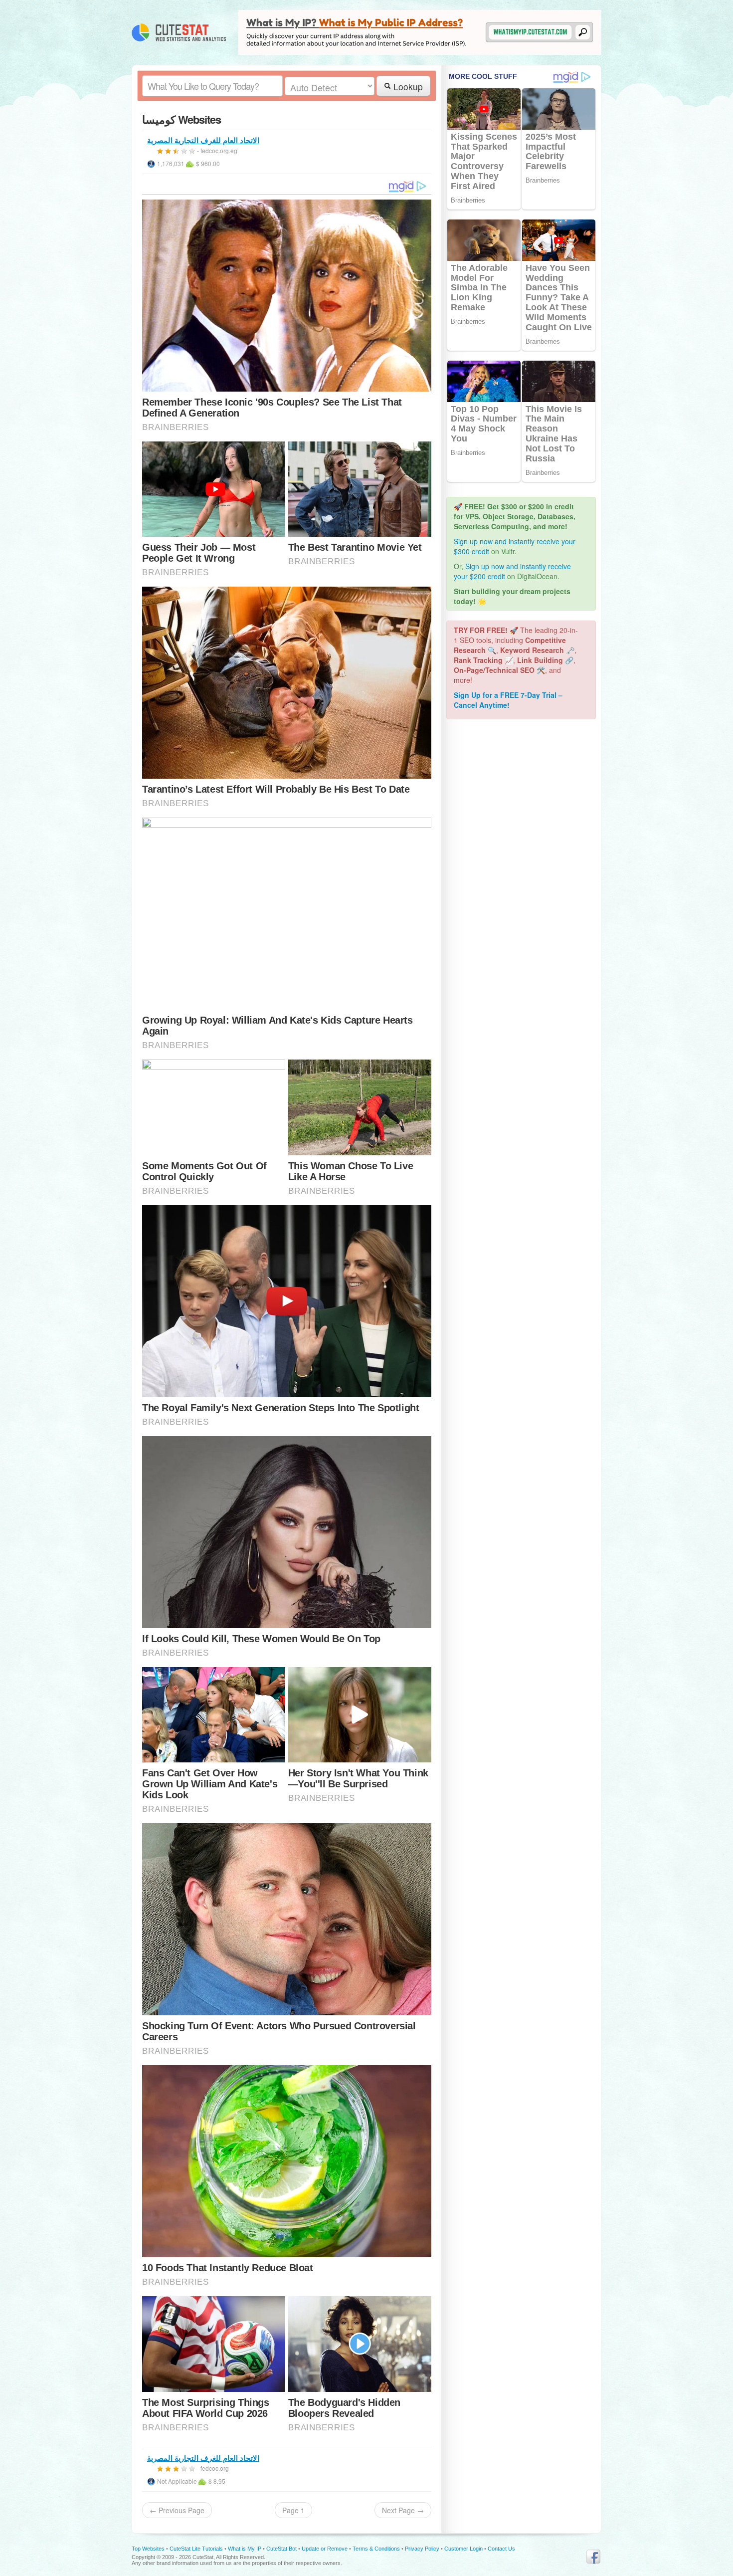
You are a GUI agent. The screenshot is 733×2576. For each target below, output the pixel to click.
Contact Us (501, 2549)
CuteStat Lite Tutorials (196, 2549)
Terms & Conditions (376, 2549)
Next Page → (403, 2510)
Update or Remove (325, 2549)
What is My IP (245, 2549)
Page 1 (293, 2510)
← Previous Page (177, 2510)
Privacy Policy (422, 2549)
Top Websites (148, 2549)
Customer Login (463, 2549)
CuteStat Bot (281, 2549)
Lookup (407, 87)
